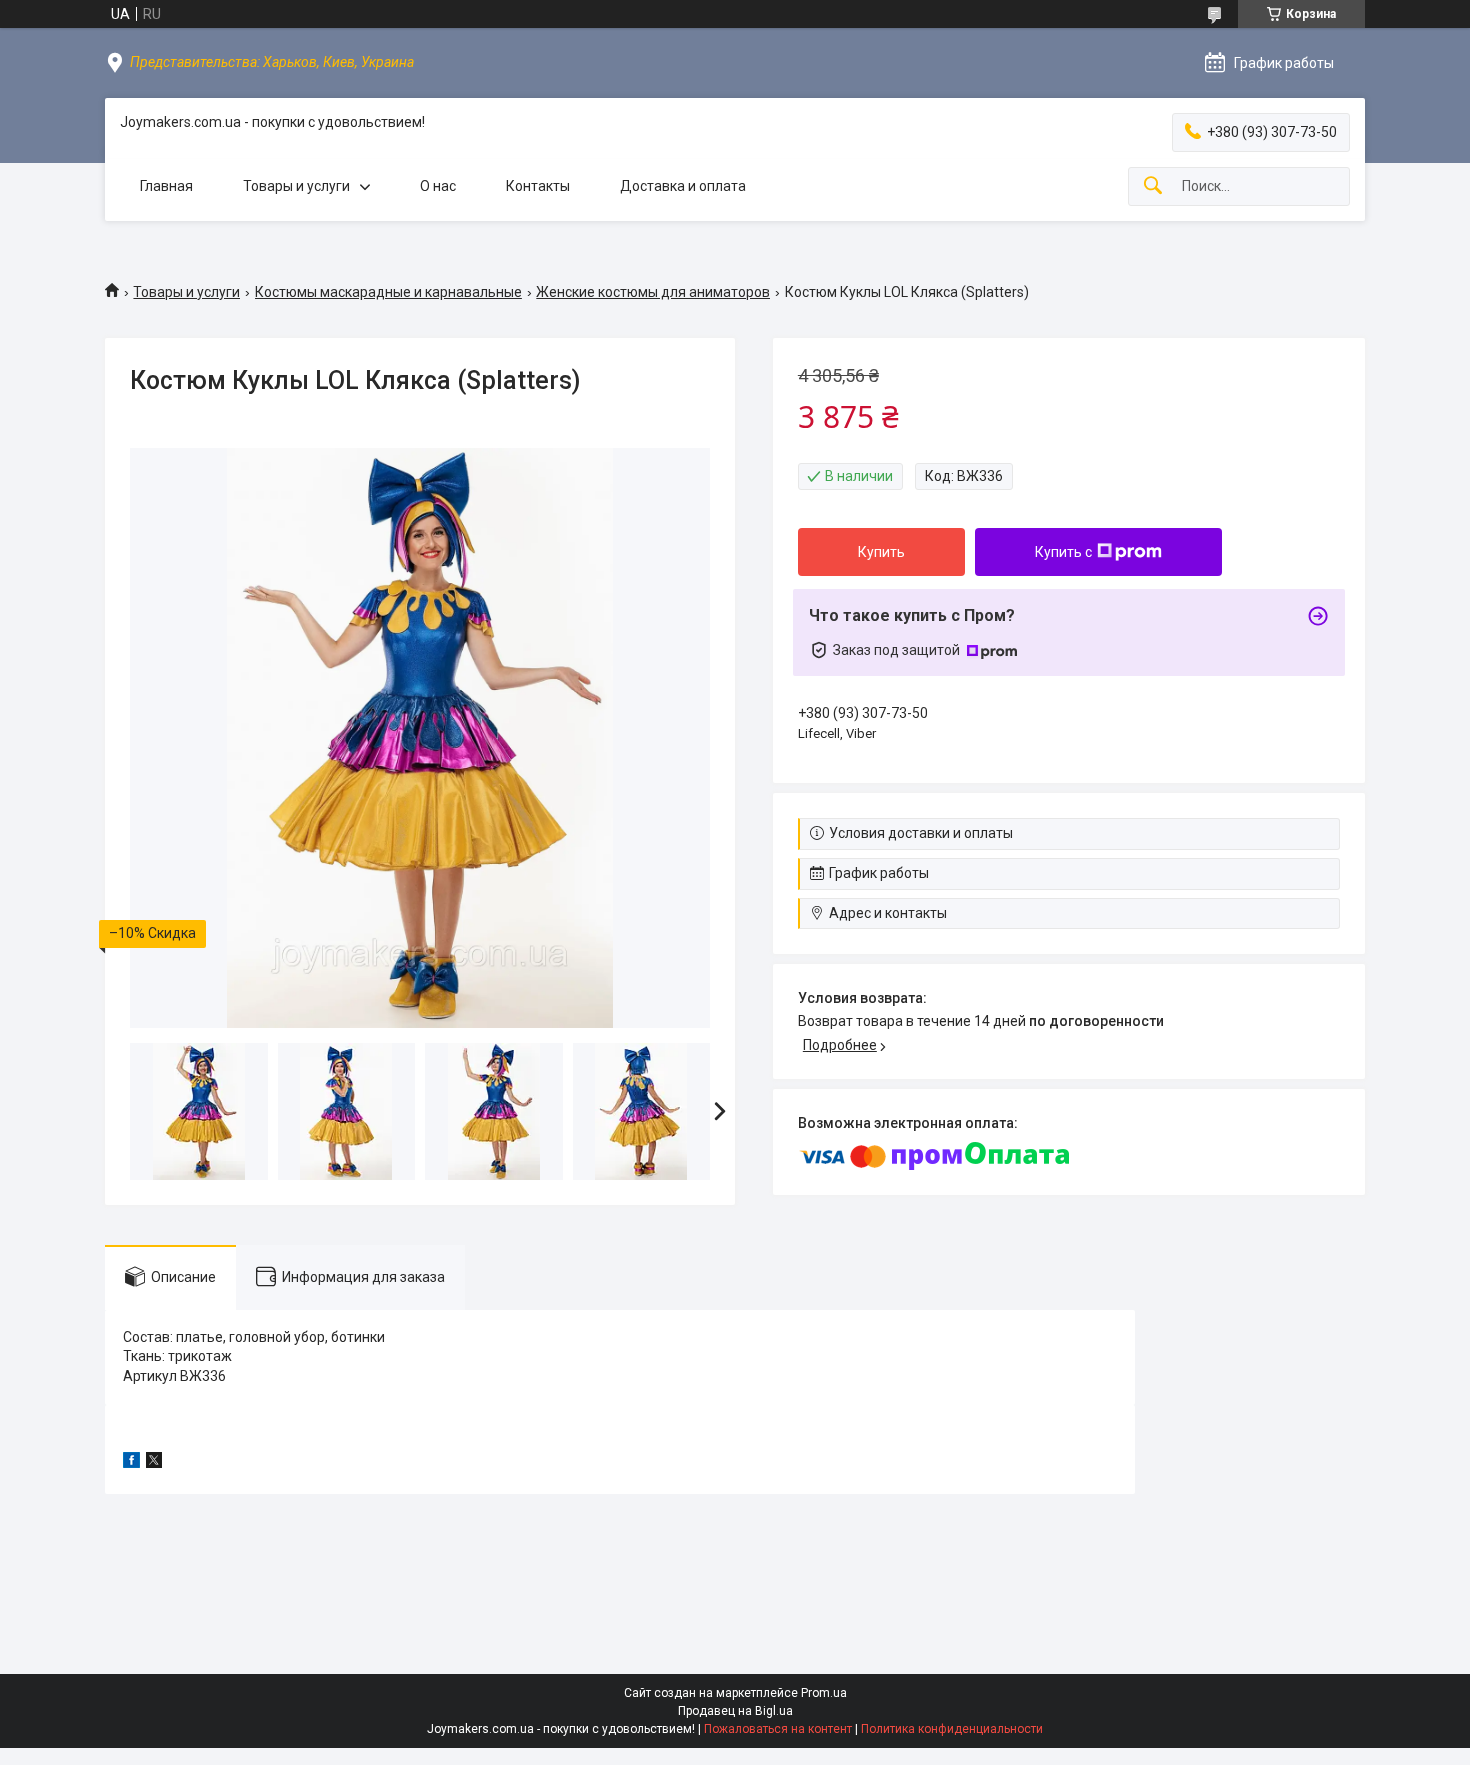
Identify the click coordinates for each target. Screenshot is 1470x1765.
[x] (154, 1463)
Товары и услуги (296, 186)
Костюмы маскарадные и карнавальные (388, 292)
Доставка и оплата (683, 186)
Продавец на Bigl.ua (735, 1711)
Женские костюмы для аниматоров (653, 292)
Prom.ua (824, 1693)
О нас (438, 186)
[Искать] (1153, 186)
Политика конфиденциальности (952, 1729)
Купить (881, 552)
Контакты (538, 186)
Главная (166, 186)
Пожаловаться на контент (778, 1729)
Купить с (1063, 552)
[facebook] (131, 1463)
